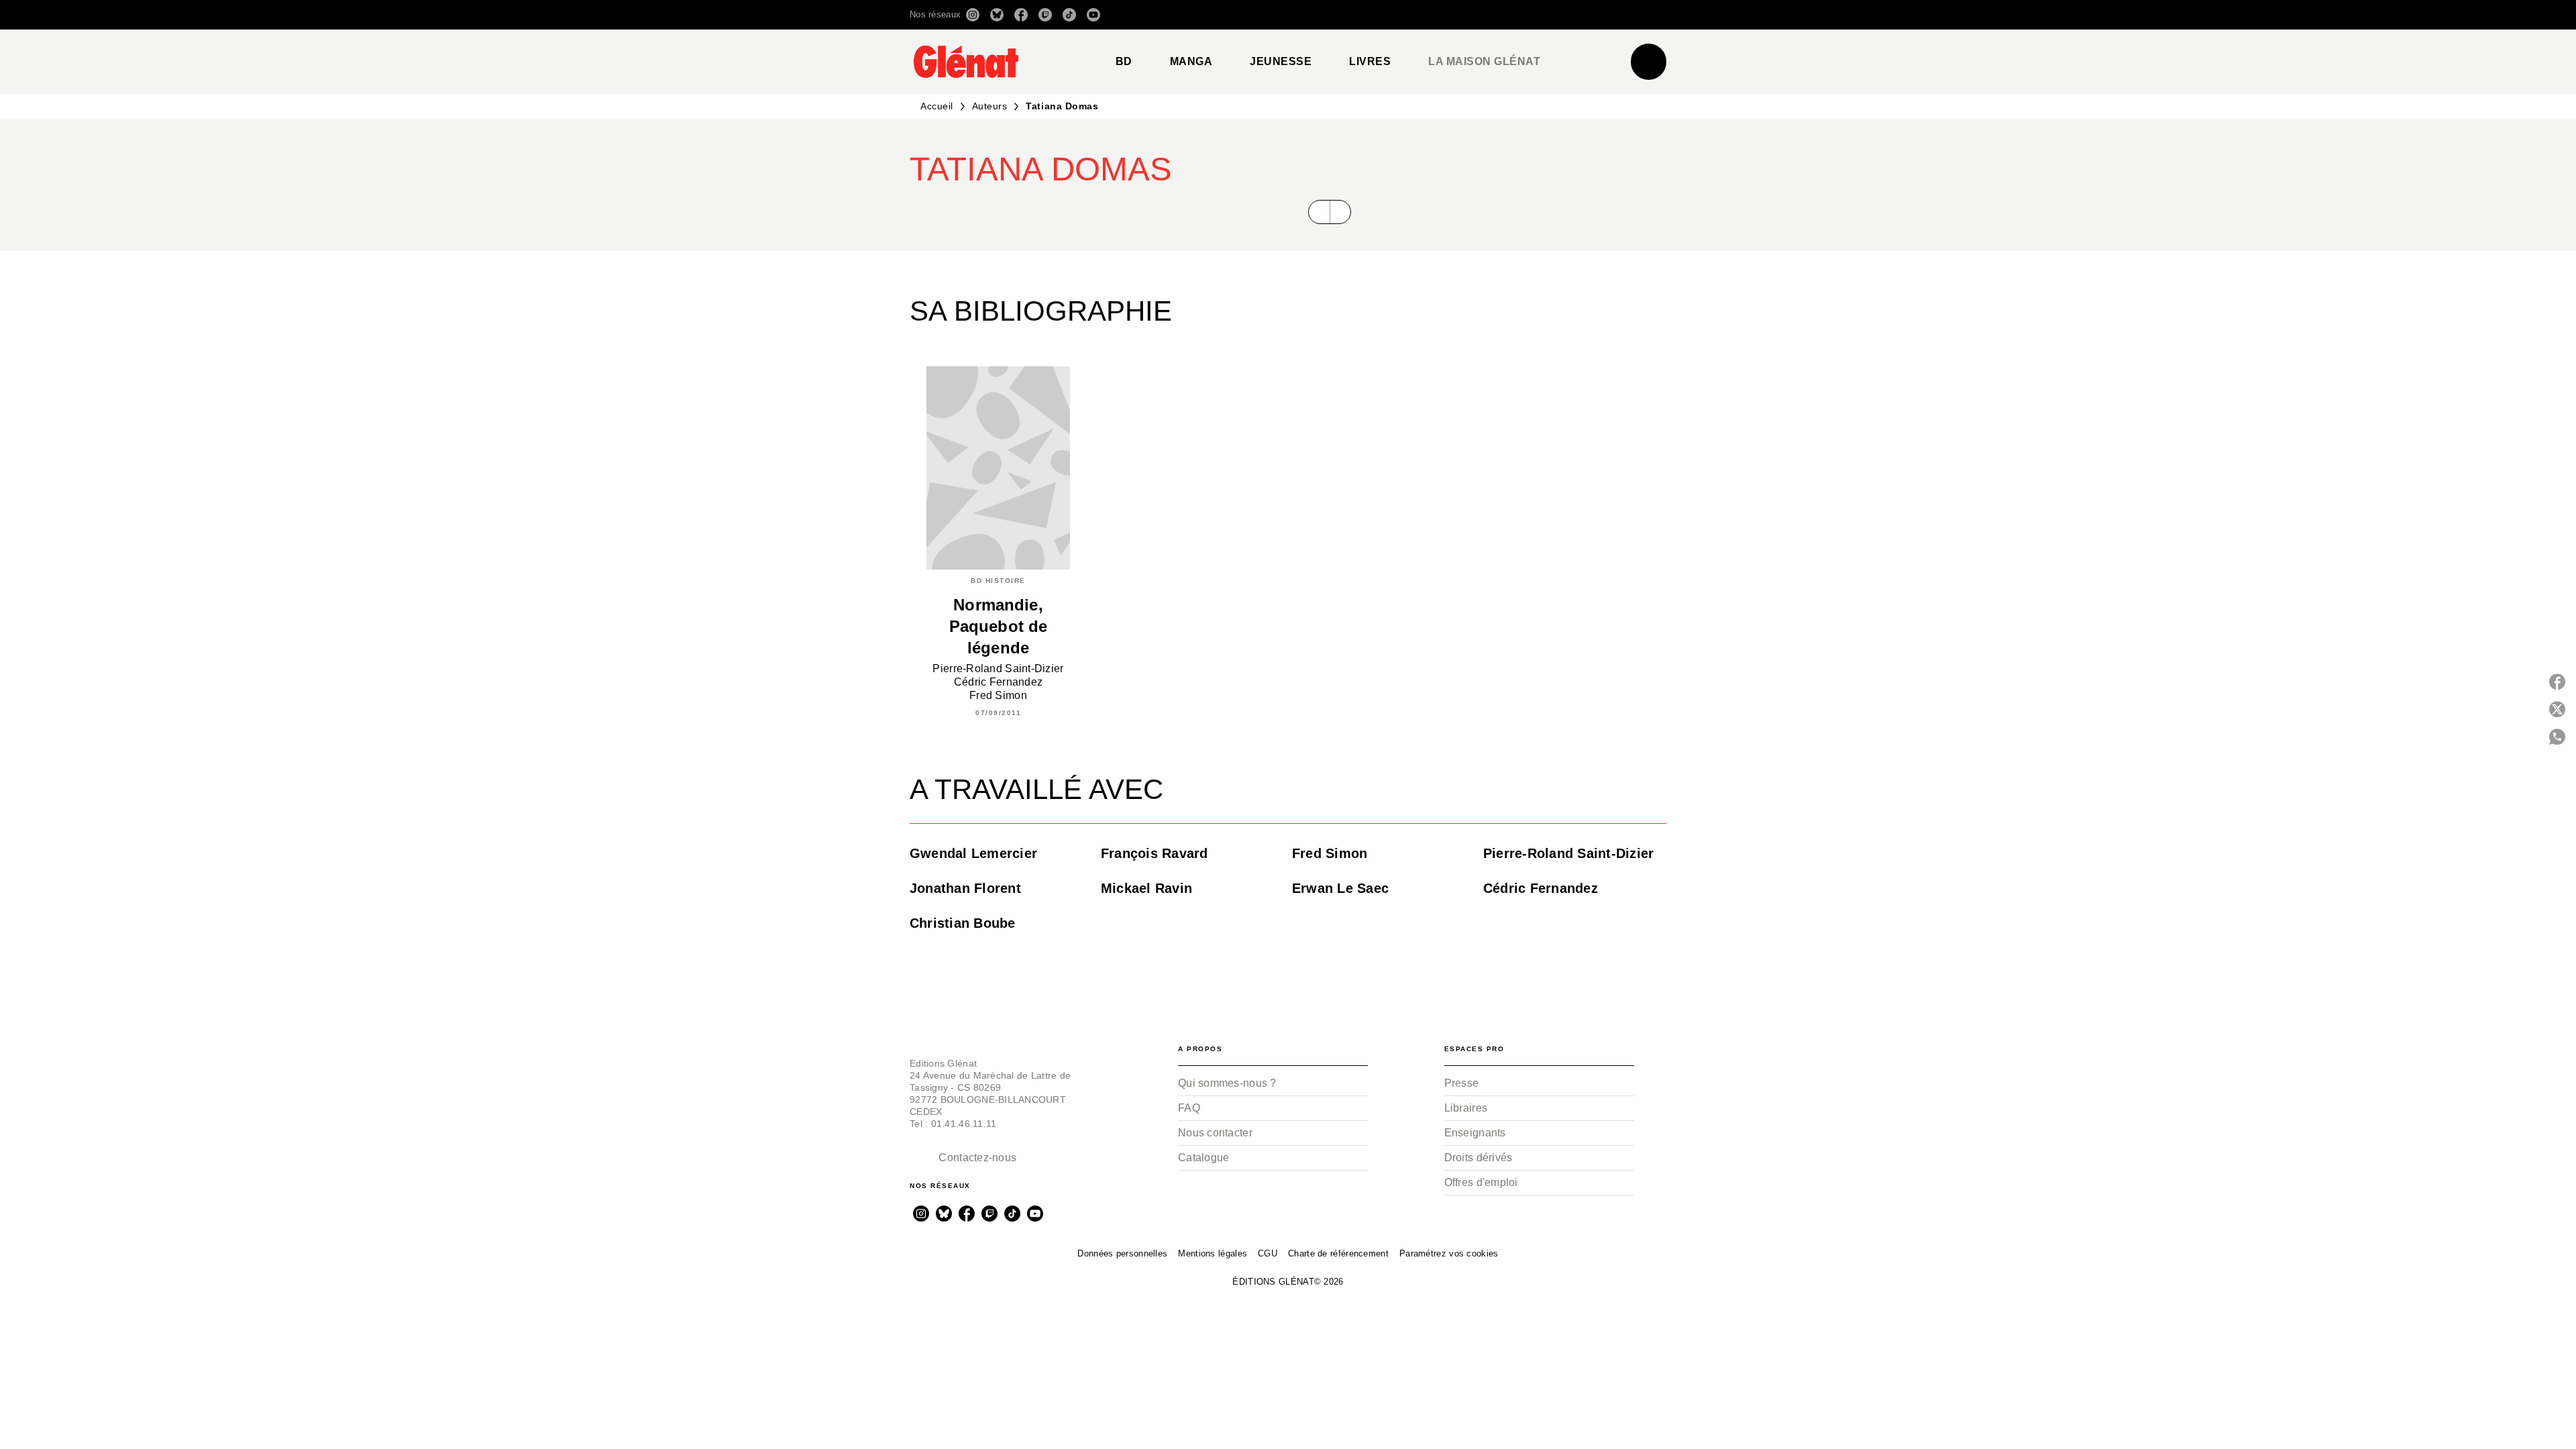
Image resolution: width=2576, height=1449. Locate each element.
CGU (1268, 1253)
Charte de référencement (1338, 1253)
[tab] (1124, 62)
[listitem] (973, 15)
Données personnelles (1122, 1253)
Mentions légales (1213, 1253)
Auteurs (990, 106)
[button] (1478, 15)
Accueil (937, 106)
